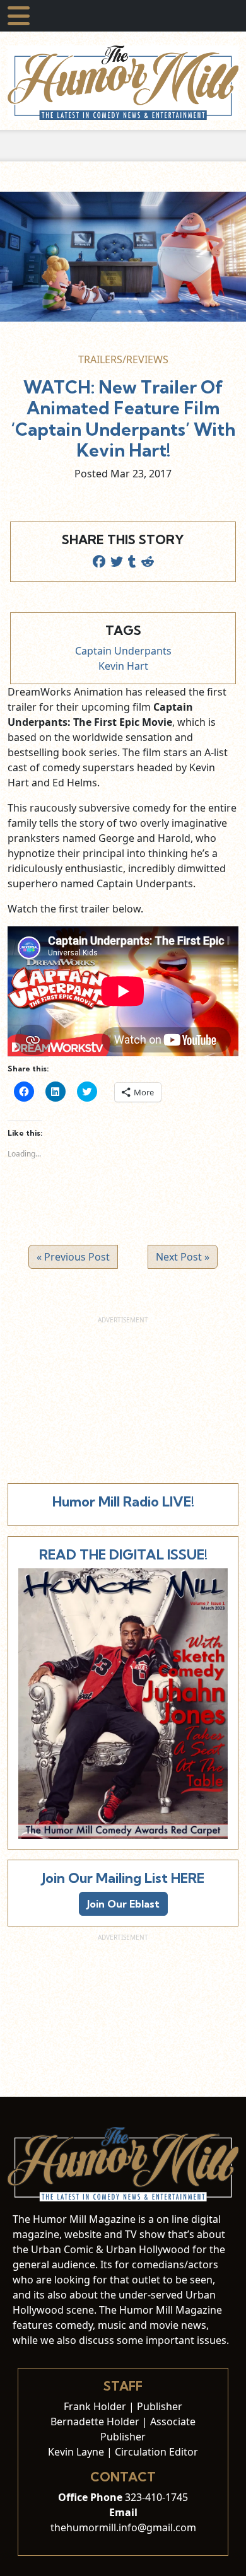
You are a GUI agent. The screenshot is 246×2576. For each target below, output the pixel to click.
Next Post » (183, 1257)
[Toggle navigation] (19, 16)
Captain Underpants (123, 651)
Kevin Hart (123, 666)
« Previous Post (73, 1257)
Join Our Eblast (123, 1904)
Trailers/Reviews (123, 359)
